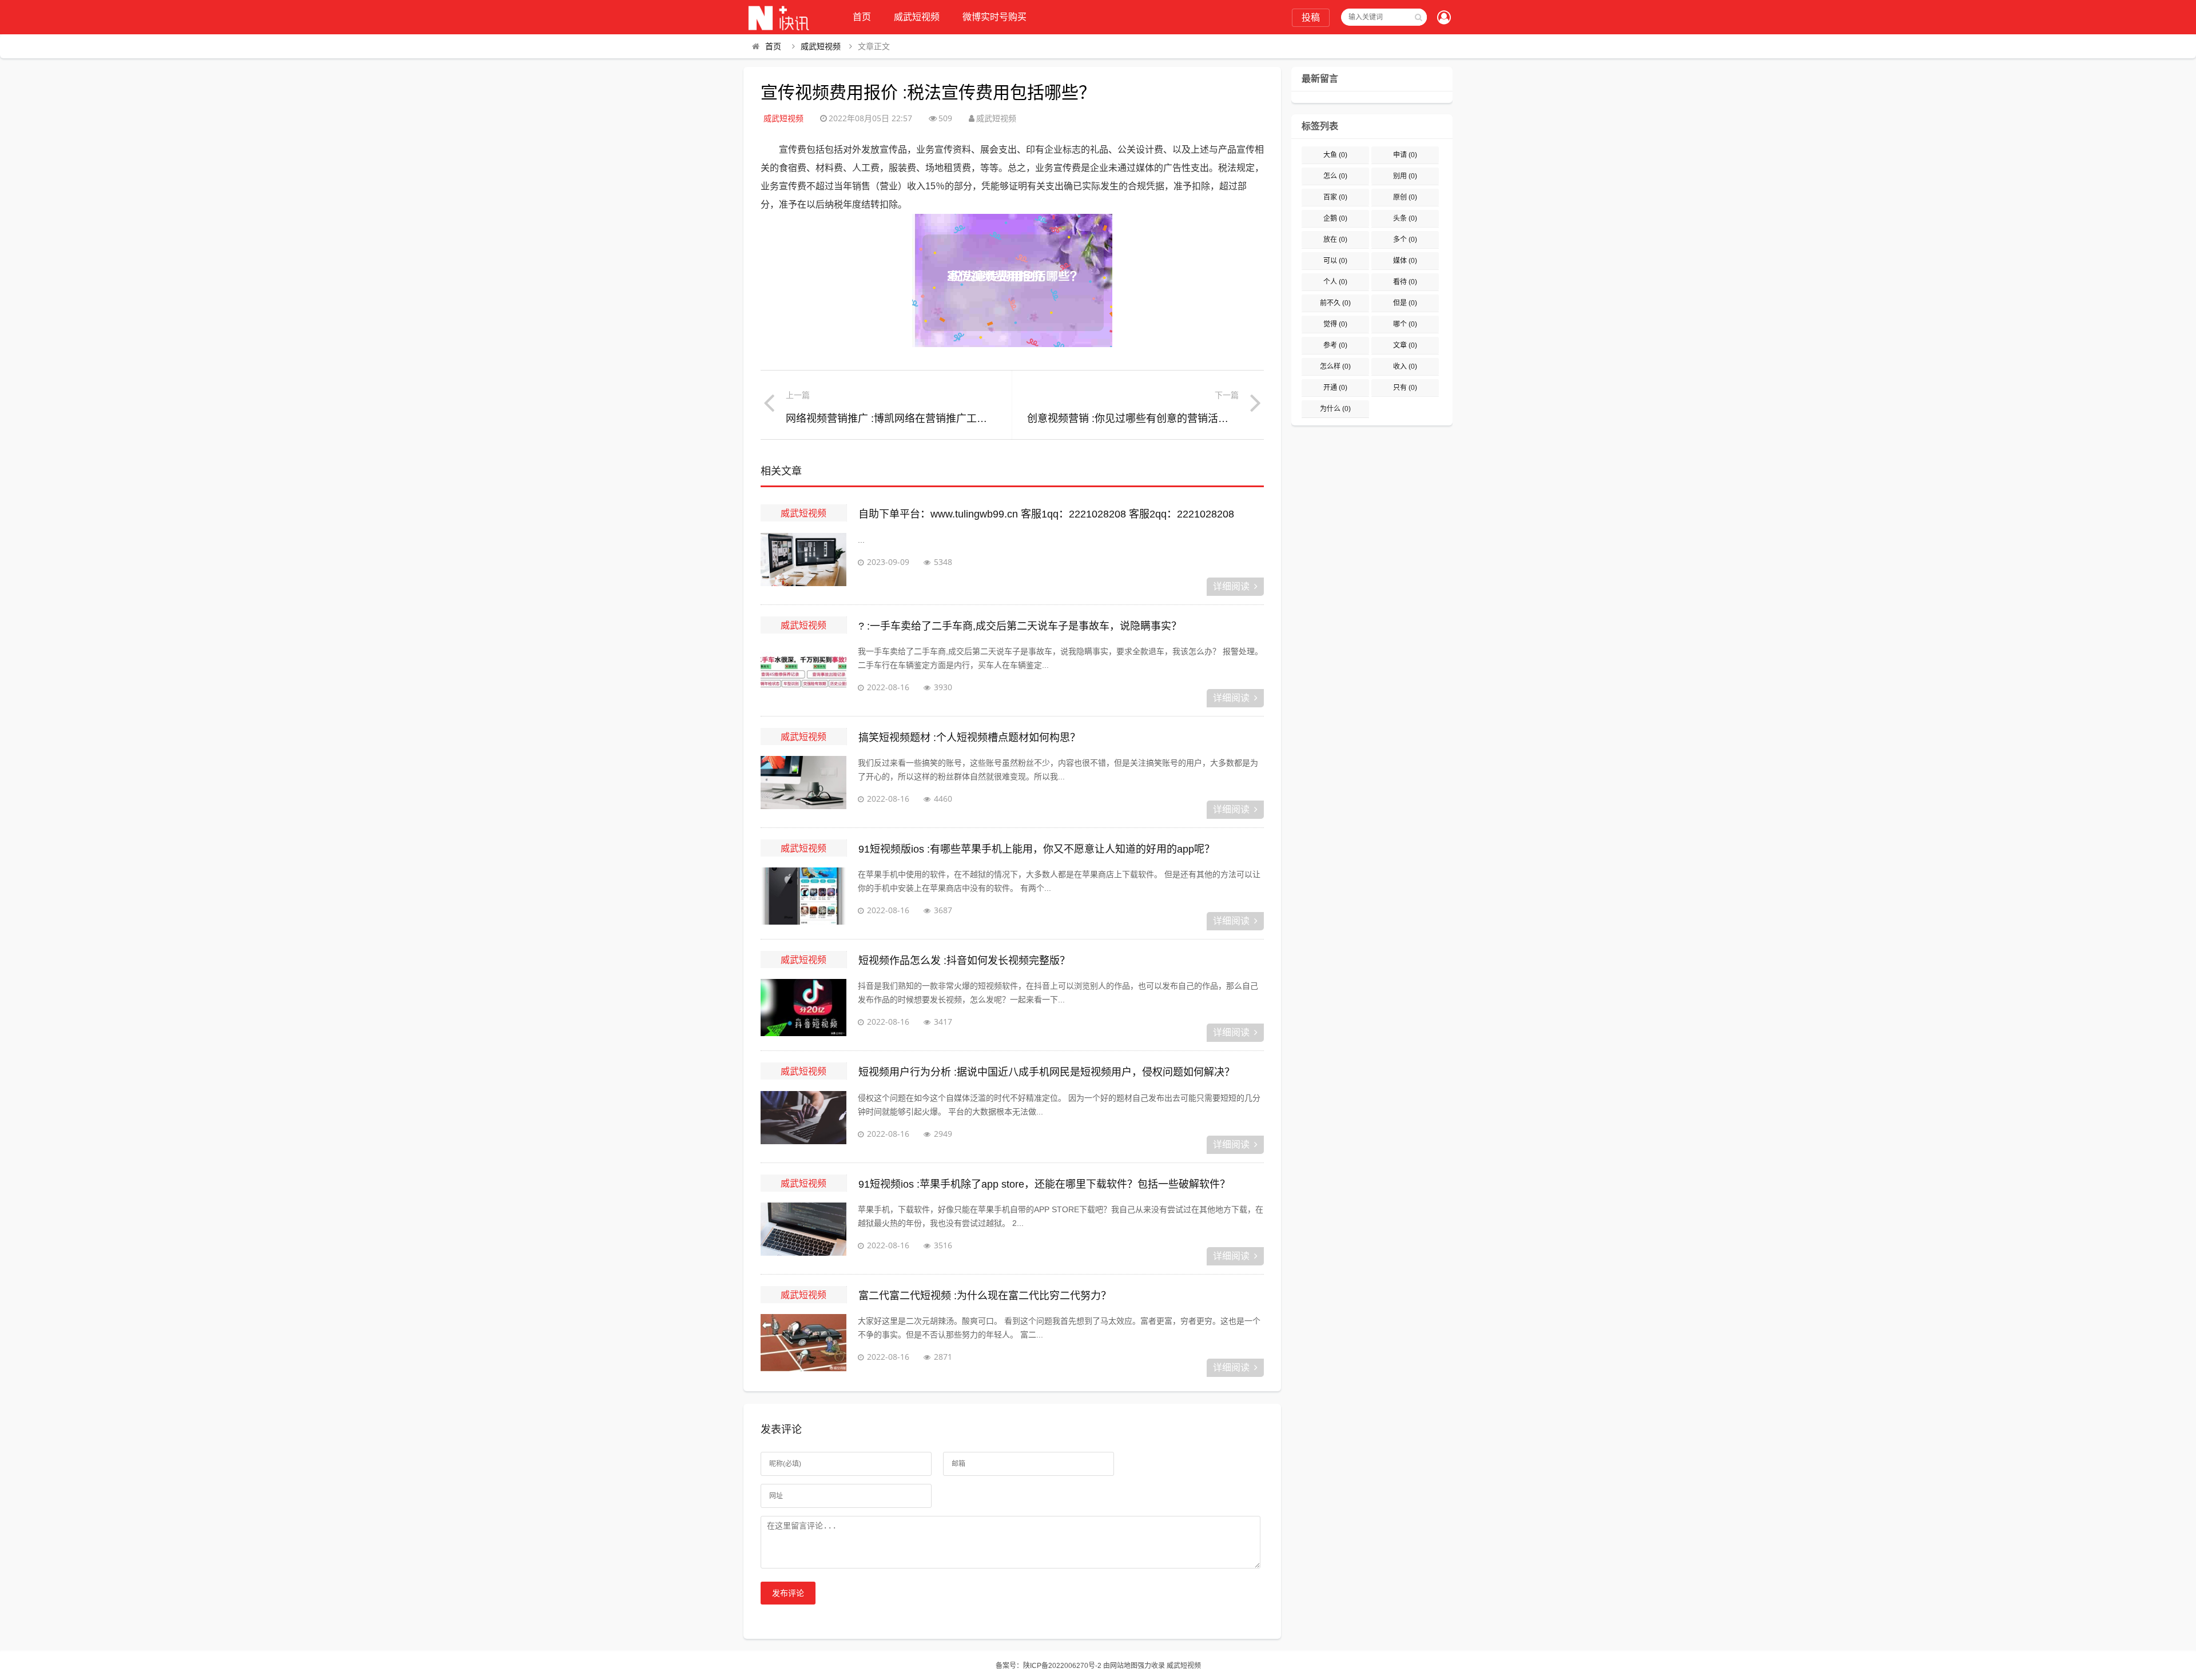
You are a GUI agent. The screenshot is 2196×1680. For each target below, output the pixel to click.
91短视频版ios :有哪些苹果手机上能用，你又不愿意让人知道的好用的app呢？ (1037, 849)
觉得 (1335, 324)
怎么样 (1335, 367)
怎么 (1335, 176)
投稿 (1311, 17)
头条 (1405, 218)
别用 (1405, 176)
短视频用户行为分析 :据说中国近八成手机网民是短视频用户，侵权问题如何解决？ (1047, 1072)
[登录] (1444, 18)
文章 (1405, 345)
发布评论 (788, 1593)
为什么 (1335, 409)
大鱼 (1335, 155)
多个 (1405, 240)
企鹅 (1335, 218)
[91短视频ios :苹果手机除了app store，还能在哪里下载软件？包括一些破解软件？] (803, 1231)
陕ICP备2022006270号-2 (1062, 1666)
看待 (1405, 282)
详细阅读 (1231, 586)
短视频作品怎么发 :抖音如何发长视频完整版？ (964, 961)
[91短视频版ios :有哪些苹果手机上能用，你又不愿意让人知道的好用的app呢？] (803, 896)
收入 (1405, 367)
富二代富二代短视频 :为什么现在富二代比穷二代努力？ (985, 1296)
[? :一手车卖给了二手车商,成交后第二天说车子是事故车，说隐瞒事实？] (803, 673)
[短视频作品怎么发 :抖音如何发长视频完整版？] (803, 1008)
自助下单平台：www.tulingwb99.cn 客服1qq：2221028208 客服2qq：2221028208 (1046, 514)
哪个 (1405, 324)
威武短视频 (917, 17)
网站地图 (1124, 1666)
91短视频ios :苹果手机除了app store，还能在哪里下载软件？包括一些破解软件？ (1044, 1184)
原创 (1405, 197)
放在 (1335, 240)
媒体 (1405, 261)
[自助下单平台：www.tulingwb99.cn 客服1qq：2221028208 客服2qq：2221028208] (803, 562)
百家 (1335, 197)
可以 (1335, 261)
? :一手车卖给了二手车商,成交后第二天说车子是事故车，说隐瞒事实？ (1020, 626)
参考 (1335, 345)
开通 (1335, 388)
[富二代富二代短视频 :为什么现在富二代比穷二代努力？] (803, 1343)
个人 (1335, 282)
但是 (1405, 303)
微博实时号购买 (994, 17)
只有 (1405, 388)
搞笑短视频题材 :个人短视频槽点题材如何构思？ (969, 738)
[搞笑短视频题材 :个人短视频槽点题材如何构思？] (803, 785)
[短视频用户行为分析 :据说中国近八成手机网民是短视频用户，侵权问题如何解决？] (803, 1120)
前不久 (1335, 303)
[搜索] (1418, 17)
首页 (862, 17)
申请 (1405, 155)
